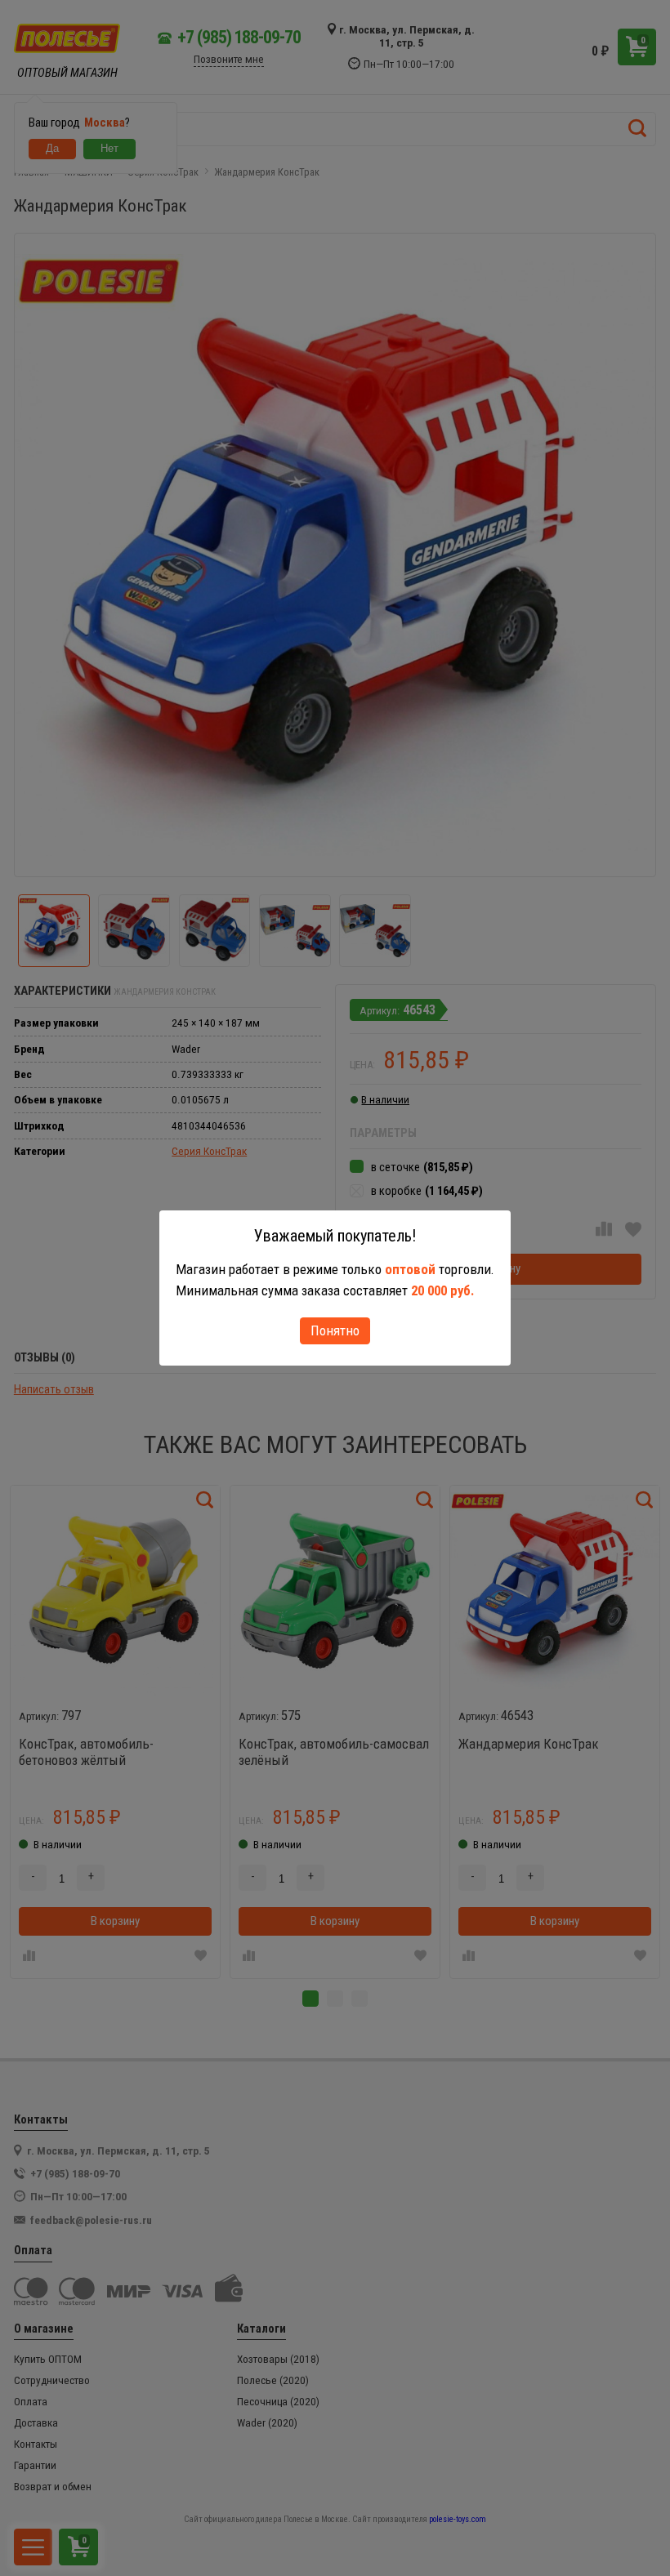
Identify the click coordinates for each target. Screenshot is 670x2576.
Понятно (335, 1330)
